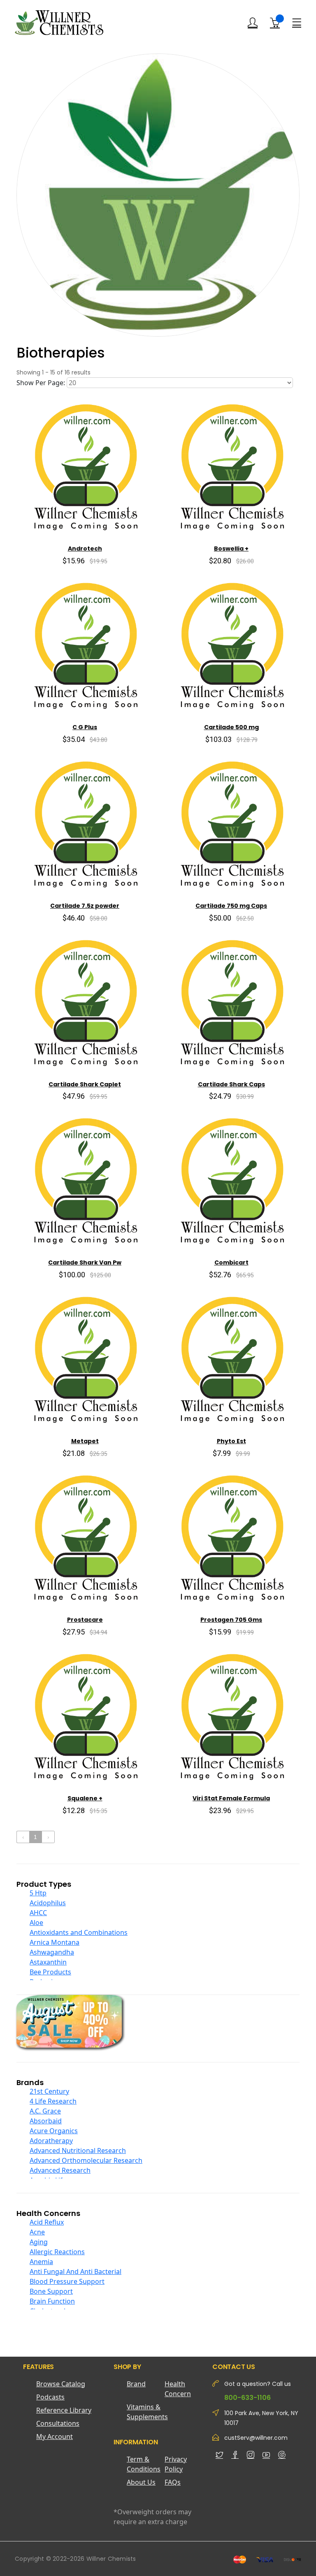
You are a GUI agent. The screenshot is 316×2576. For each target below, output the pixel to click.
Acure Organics (54, 2131)
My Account (55, 2437)
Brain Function (52, 2301)
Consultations (58, 2423)
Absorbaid (46, 2121)
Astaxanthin (48, 1962)
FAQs (173, 2482)
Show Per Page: (41, 383)
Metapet (85, 1441)
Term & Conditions (144, 2464)
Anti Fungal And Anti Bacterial (76, 2271)
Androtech (85, 549)
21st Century (49, 2091)
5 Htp (38, 1893)
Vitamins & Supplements (146, 2412)
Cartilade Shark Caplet (85, 1084)
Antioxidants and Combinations (79, 1932)
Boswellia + (231, 549)
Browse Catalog (61, 2384)
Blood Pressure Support (67, 2281)
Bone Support (51, 2291)
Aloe (36, 1923)
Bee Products (50, 1972)
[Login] (253, 23)
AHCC (38, 1913)
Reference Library (64, 2410)
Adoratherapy (51, 2141)
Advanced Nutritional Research (78, 2151)
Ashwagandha (52, 1952)
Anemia (41, 2262)
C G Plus (85, 727)
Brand (136, 2384)
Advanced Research (60, 2170)
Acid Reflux (47, 2222)
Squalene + (85, 1798)
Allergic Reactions (57, 2252)
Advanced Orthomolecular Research (86, 2160)
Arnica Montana (55, 1942)
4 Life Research (53, 2101)
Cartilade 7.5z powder (85, 906)
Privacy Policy (176, 2464)
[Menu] (297, 22)
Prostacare (85, 1620)
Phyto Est (231, 1441)
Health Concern (178, 2389)
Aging (39, 2242)
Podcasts (50, 2397)
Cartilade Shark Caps (231, 1084)
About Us (141, 2482)
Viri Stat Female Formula (231, 1798)
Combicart (231, 1262)
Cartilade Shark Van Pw (85, 1262)
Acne (37, 2232)
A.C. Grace (45, 2111)
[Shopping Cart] (275, 23)
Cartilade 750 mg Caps (231, 906)
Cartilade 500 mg (231, 727)
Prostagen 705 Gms (231, 1620)
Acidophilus (48, 1903)
